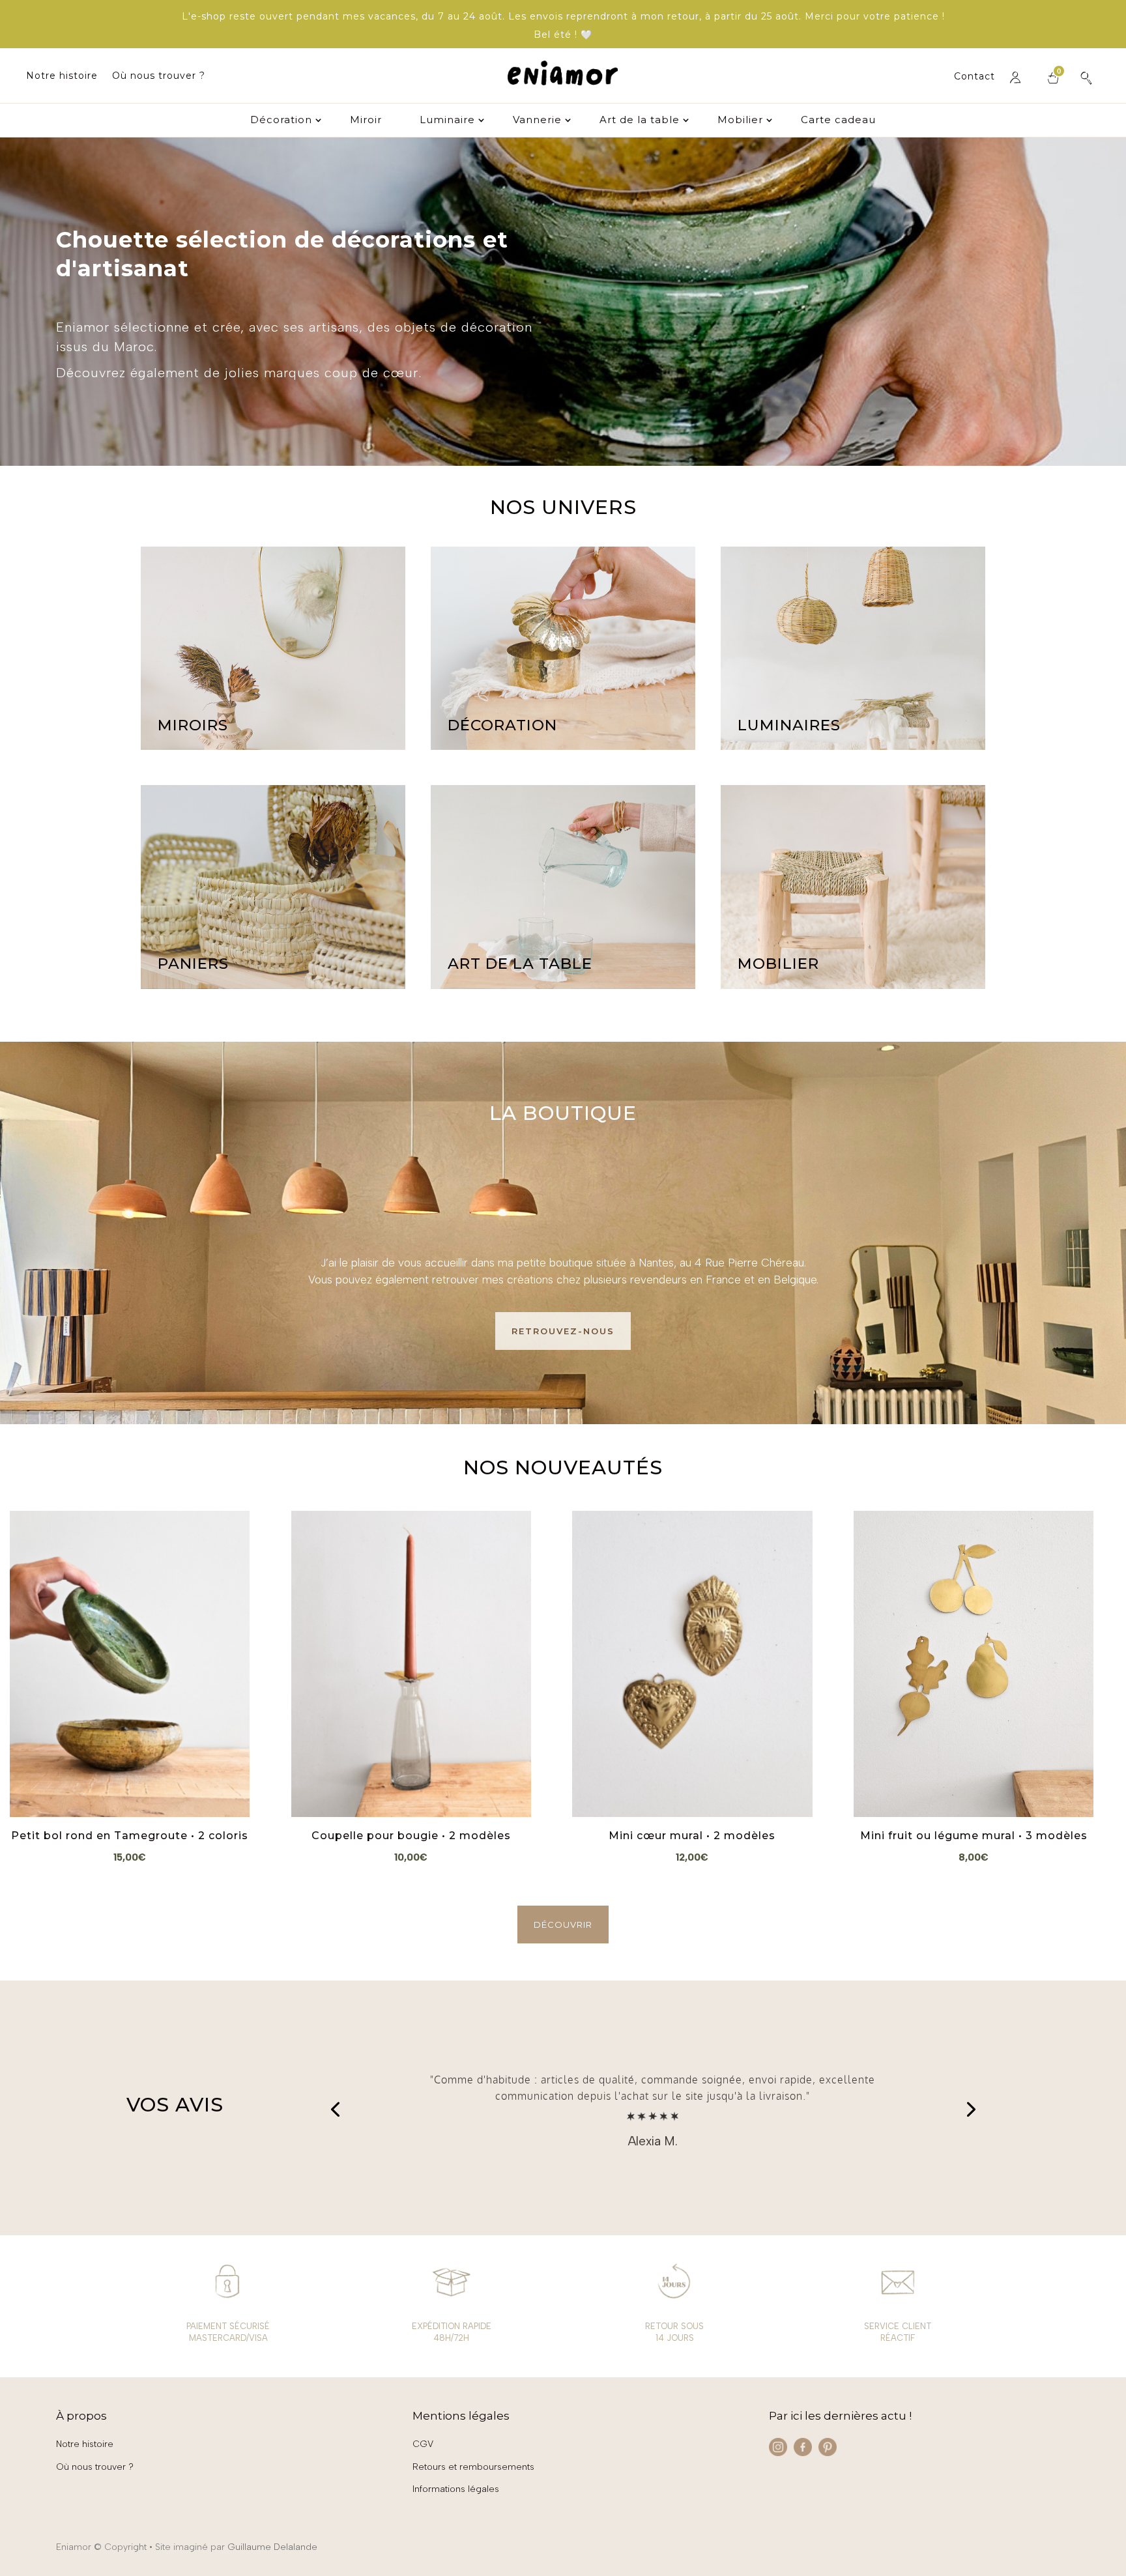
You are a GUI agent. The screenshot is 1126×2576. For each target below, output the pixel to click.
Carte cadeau (838, 121)
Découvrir (563, 1925)
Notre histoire (62, 76)
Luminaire (447, 121)
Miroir (366, 121)
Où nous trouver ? (159, 76)
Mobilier (740, 121)
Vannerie (537, 121)
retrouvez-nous (563, 1331)
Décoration (281, 121)
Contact (974, 77)
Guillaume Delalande (272, 2547)
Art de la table (640, 121)
